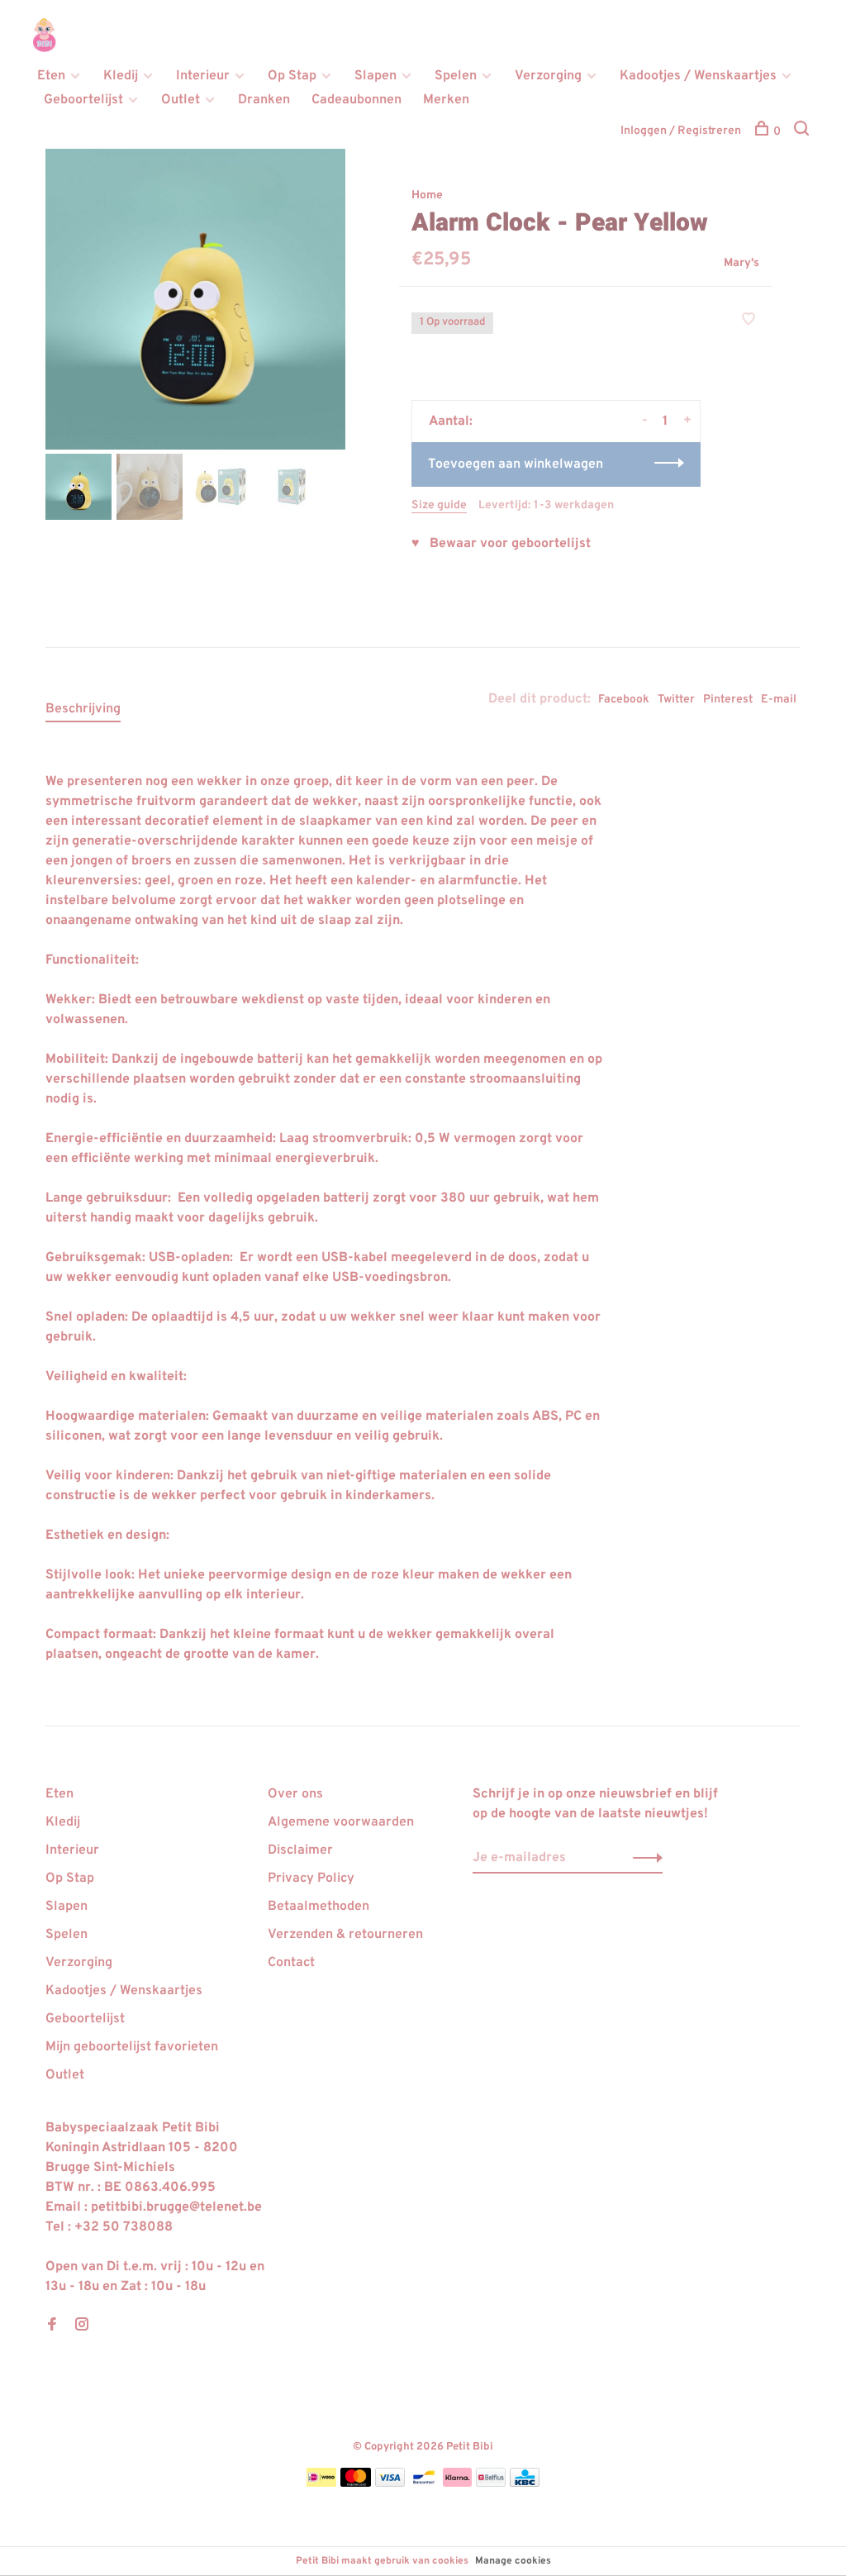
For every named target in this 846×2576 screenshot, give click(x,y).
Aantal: (451, 421)
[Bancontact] (424, 2483)
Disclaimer (300, 1850)
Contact (291, 1963)
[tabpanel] (196, 299)
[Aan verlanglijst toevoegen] (749, 321)
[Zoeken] (803, 132)
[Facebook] (52, 2326)
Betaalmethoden (318, 1907)
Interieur (203, 76)
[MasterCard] (356, 2483)
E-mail (779, 700)
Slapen (375, 76)
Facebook (624, 700)
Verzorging (548, 76)
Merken (446, 100)
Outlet (181, 100)
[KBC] (525, 2483)
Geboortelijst (83, 100)
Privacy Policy (311, 1878)
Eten (51, 76)
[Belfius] (491, 2483)
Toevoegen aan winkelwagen (516, 464)
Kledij (121, 76)
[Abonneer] (643, 1858)
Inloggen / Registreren (681, 131)
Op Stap (292, 76)
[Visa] (390, 2483)
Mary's (741, 263)
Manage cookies (513, 2561)
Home (427, 195)
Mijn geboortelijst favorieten (132, 2047)
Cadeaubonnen (356, 100)
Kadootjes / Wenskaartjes (698, 76)
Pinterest (728, 700)
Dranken (264, 100)
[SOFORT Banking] (457, 2483)
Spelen (456, 76)
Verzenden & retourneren (345, 1935)
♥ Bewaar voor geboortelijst (501, 544)
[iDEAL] (321, 2483)
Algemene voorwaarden (341, 1822)
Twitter (676, 700)
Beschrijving (83, 709)
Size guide (439, 505)
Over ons (295, 1794)
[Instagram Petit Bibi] (82, 2326)
